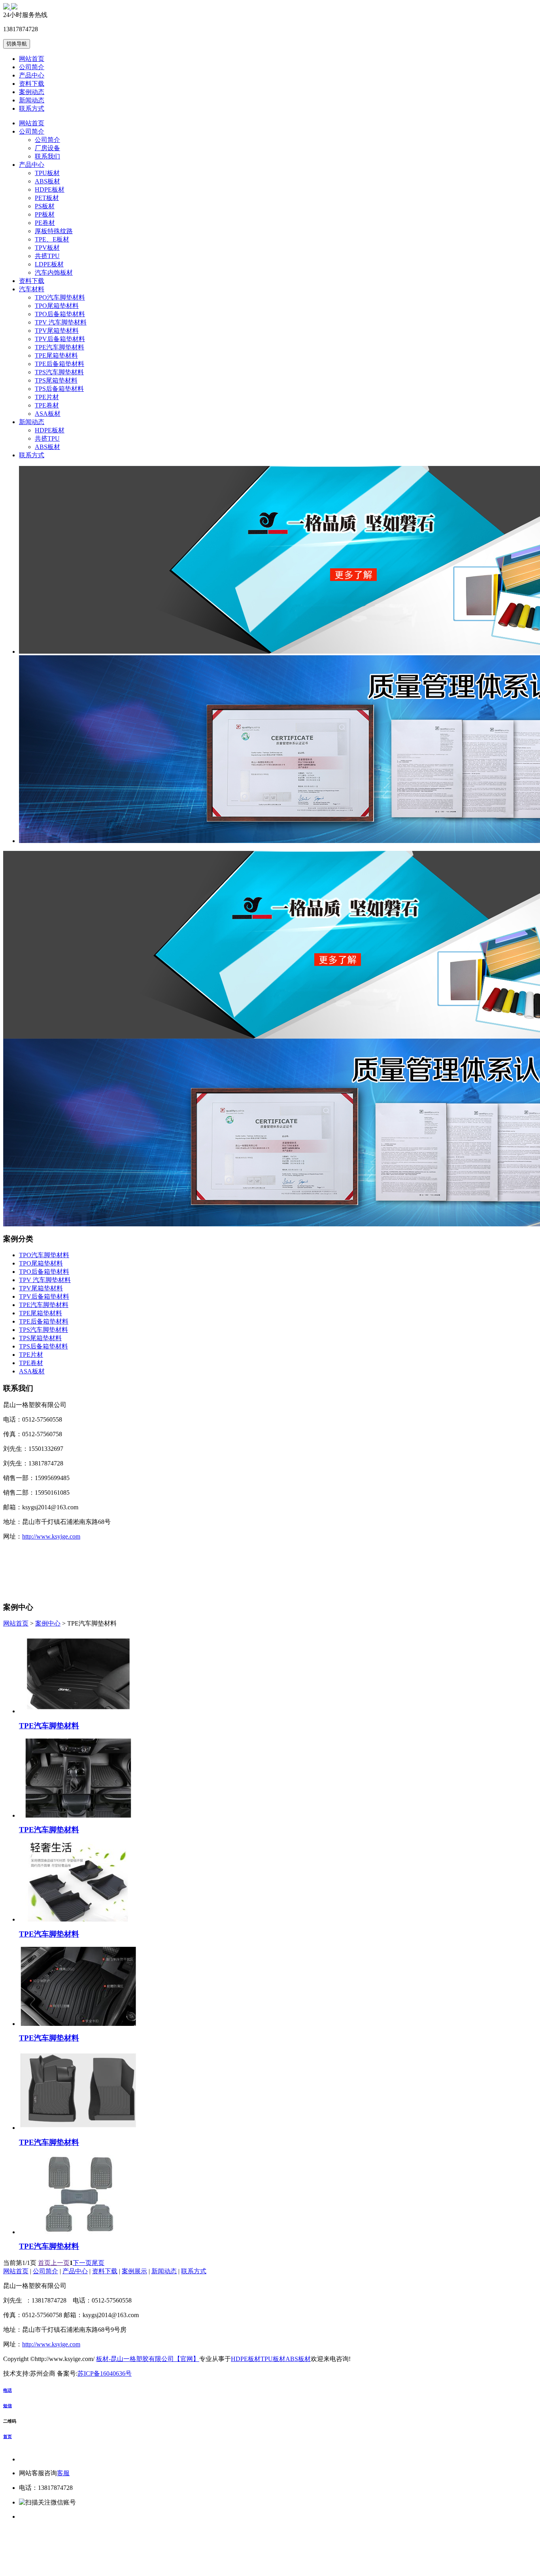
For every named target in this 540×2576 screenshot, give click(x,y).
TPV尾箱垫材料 (57, 331)
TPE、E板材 (52, 239)
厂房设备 (47, 148)
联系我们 (47, 156)
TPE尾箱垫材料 (56, 355)
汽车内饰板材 (54, 272)
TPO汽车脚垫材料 (60, 297)
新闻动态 (32, 100)
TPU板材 (47, 173)
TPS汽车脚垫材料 (59, 372)
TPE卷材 (47, 405)
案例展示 (134, 2271)
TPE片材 (47, 397)
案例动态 (32, 92)
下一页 (82, 2263)
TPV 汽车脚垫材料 (61, 322)
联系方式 (32, 108)
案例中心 (48, 1623)
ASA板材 (48, 414)
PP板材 (45, 214)
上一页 (60, 2263)
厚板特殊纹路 (54, 231)
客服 (63, 2473)
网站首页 (32, 59)
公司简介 (32, 67)
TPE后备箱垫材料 (59, 364)
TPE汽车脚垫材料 (59, 347)
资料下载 (32, 84)
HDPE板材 (50, 190)
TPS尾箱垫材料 (56, 380)
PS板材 (45, 206)
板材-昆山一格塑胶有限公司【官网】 (148, 2359)
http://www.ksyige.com (51, 1536)
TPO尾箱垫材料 (57, 306)
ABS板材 (47, 181)
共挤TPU (47, 256)
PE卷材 (45, 223)
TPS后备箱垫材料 (59, 389)
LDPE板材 (49, 264)
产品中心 (32, 75)
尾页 (98, 2263)
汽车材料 (32, 289)
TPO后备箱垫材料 (60, 314)
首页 (44, 2263)
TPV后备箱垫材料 (60, 339)
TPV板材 (47, 248)
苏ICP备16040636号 (105, 2373)
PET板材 (47, 198)
